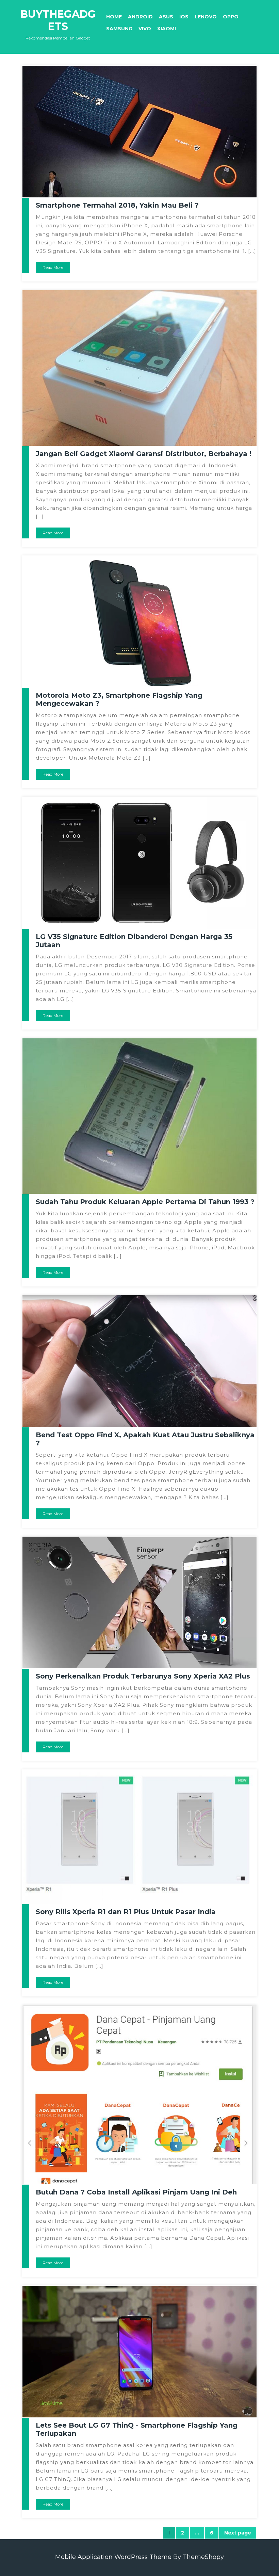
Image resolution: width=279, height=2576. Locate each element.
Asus (166, 17)
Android (140, 17)
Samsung (119, 29)
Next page (238, 2533)
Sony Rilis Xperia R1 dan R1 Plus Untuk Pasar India (126, 1912)
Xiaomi (167, 29)
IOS (184, 17)
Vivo (145, 29)
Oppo (231, 17)
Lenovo (206, 17)
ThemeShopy (203, 2557)
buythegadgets (58, 20)
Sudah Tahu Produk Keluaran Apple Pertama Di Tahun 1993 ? (145, 1202)
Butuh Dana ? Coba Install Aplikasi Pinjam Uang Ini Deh (136, 2192)
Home (114, 17)
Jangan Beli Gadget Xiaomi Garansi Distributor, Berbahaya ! (144, 454)
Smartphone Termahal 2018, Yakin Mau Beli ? (117, 205)
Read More (53, 267)
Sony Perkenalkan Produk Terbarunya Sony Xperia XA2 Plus (143, 1676)
